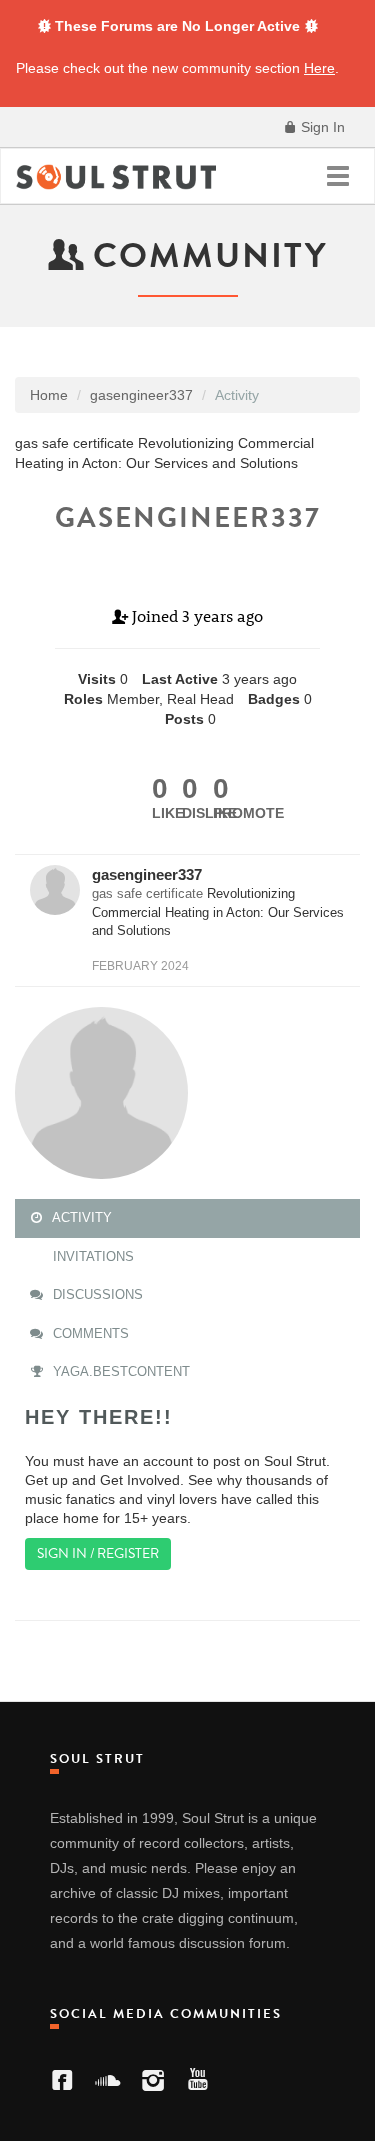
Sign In (321, 127)
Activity (80, 1217)
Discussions (96, 1294)
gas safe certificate (147, 893)
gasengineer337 (147, 874)
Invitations (91, 1256)
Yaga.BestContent (119, 1371)
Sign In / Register (98, 1553)
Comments (89, 1333)
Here (319, 68)
